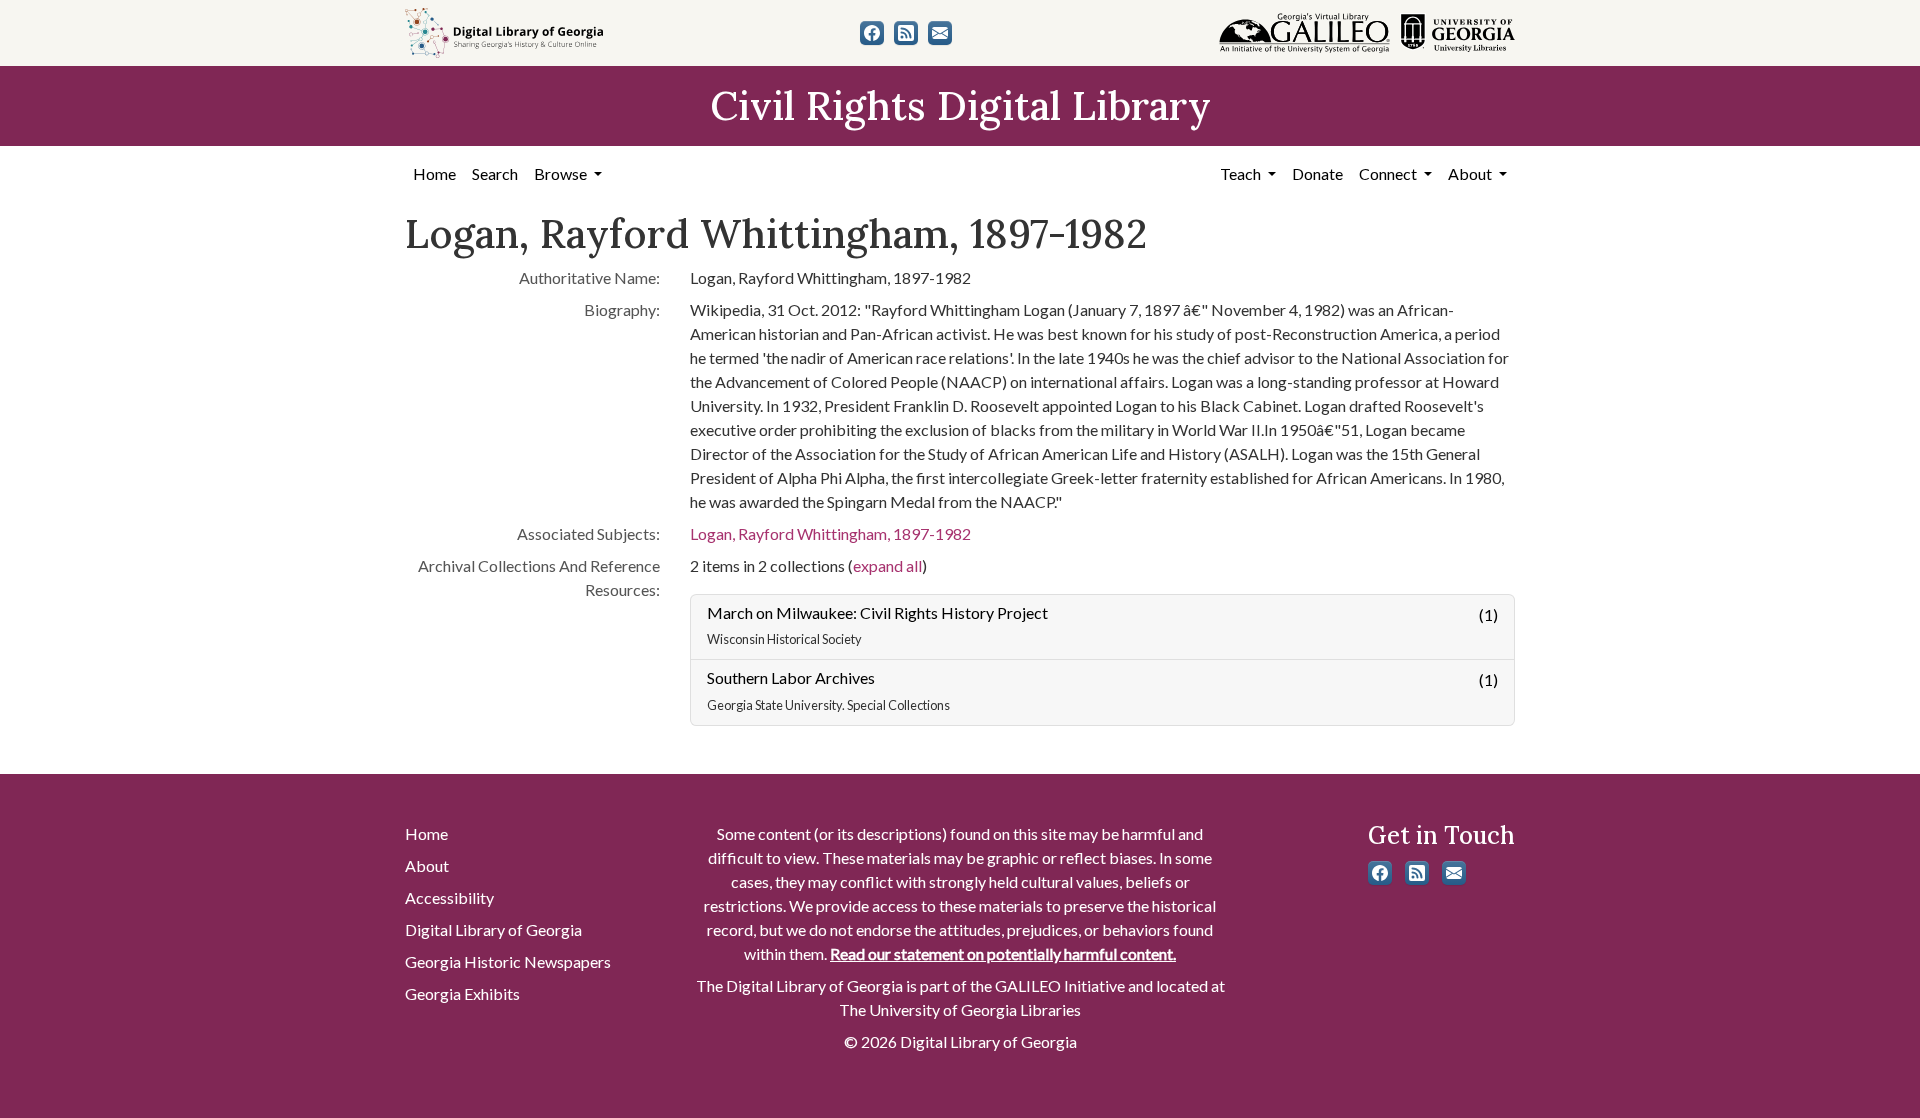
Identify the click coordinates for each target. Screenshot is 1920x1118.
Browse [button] (562, 173)
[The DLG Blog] (906, 33)
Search (495, 173)
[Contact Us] (940, 33)
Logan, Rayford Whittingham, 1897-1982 (830, 533)
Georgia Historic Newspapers (508, 961)
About (427, 865)
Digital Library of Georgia (493, 929)
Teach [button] (1242, 173)
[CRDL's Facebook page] (872, 33)
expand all (887, 565)
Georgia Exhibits (462, 993)
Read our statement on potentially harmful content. (1003, 953)
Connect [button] (1389, 173)
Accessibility (449, 897)
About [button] (1471, 173)
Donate (1317, 173)
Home (434, 173)
